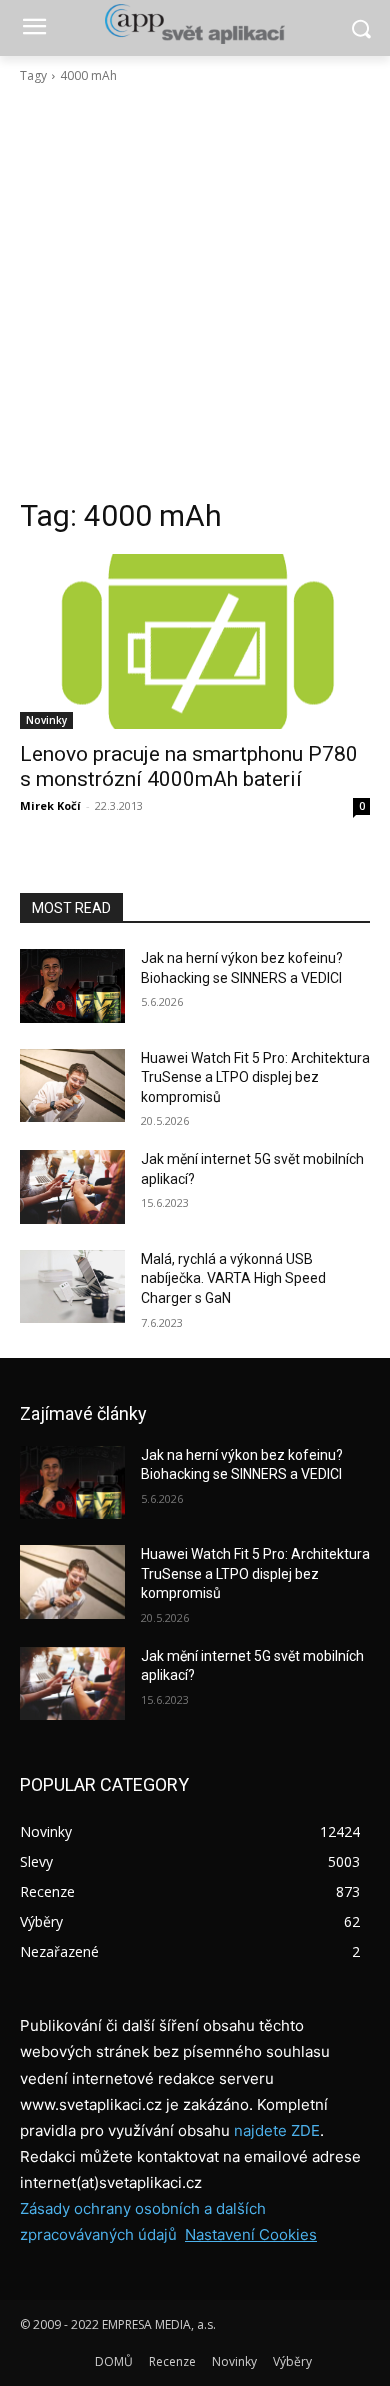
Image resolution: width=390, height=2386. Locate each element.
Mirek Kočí (50, 805)
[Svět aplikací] (195, 24)
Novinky (46, 720)
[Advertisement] (195, 291)
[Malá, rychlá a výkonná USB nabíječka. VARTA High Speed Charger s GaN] (72, 1287)
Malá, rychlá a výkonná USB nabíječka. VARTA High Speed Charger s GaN (233, 1278)
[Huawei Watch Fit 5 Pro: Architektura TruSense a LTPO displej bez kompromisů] (72, 1086)
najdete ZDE (277, 2130)
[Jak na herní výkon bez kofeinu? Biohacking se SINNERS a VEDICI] (72, 986)
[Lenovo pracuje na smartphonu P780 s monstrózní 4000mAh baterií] (195, 641)
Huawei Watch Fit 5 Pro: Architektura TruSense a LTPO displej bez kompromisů (255, 1077)
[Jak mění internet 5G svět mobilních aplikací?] (72, 1187)
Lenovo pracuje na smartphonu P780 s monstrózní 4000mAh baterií (189, 766)
